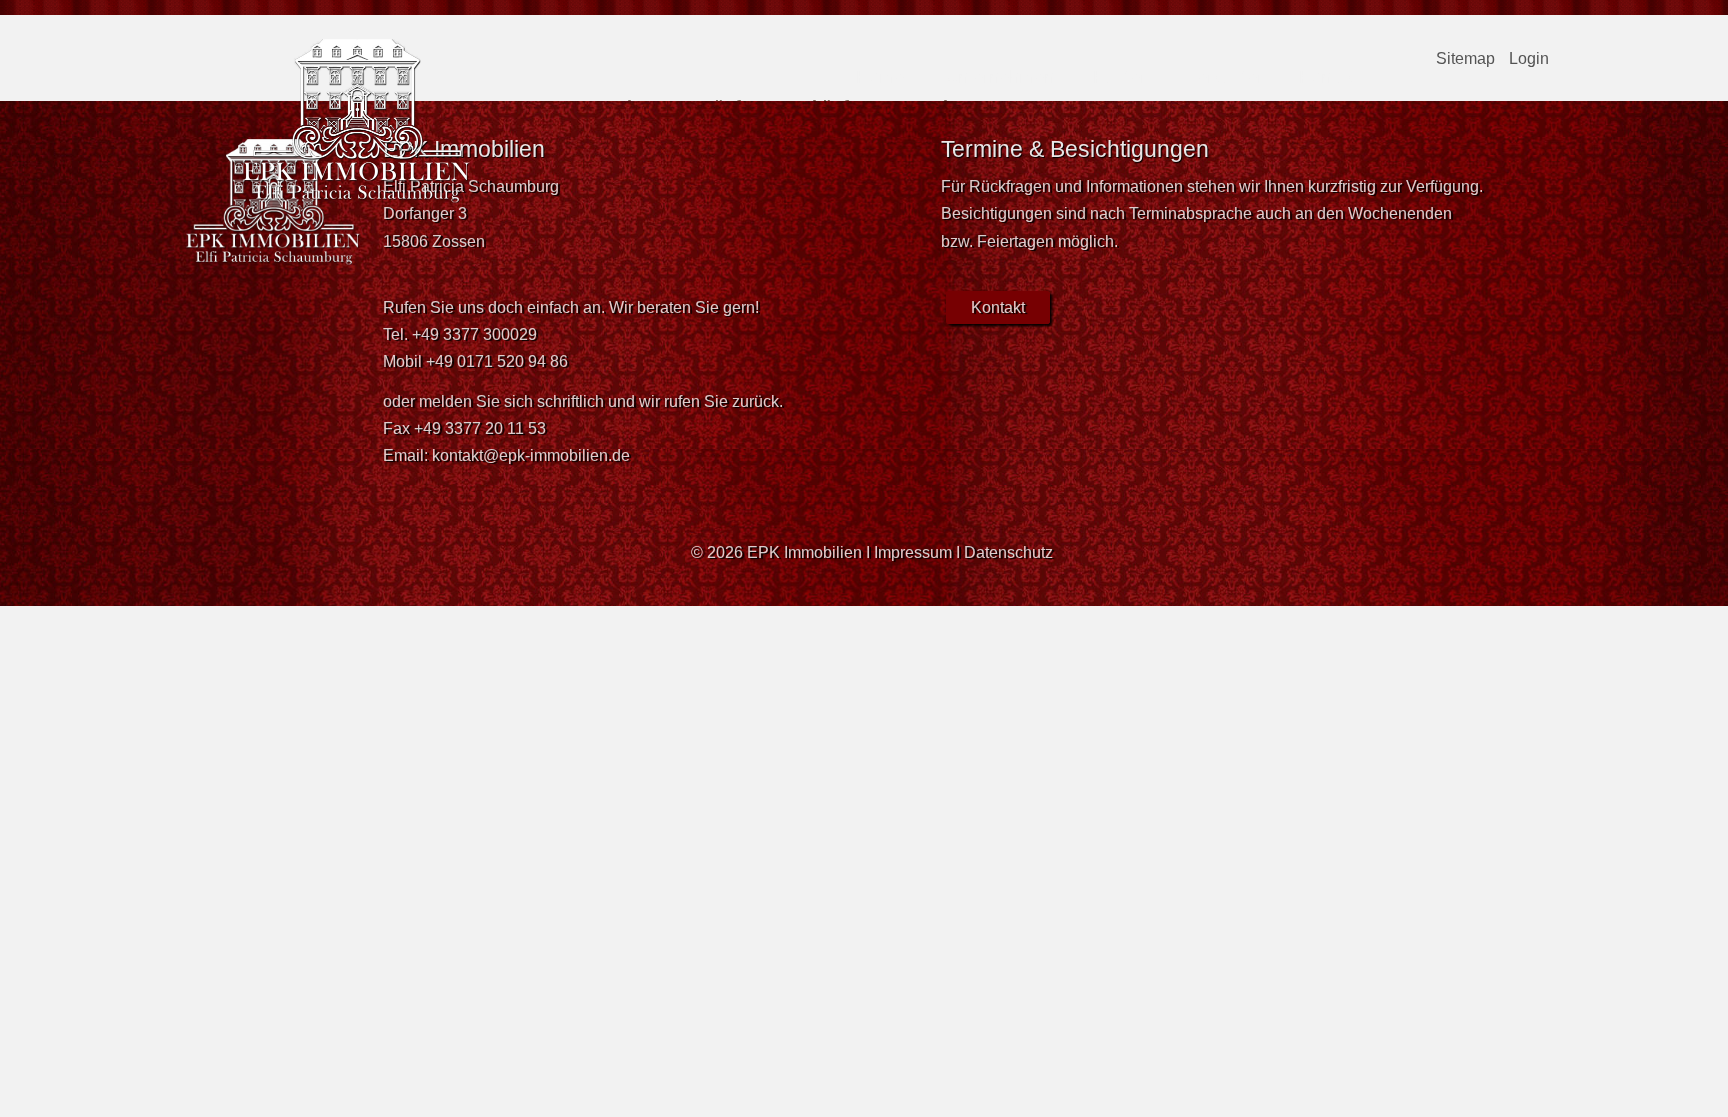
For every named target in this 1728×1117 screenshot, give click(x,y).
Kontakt (1329, 76)
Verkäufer (1224, 76)
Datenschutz (1008, 552)
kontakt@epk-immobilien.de (531, 455)
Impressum (913, 552)
